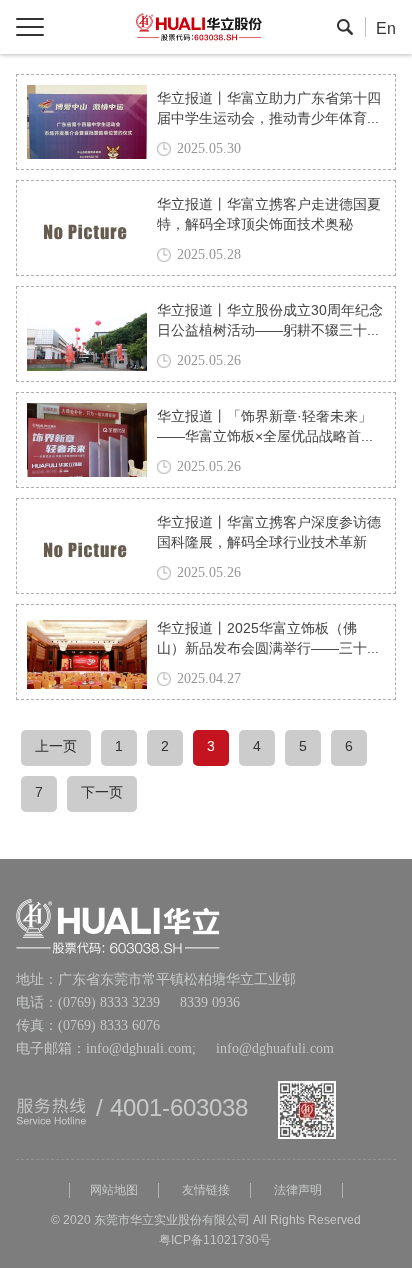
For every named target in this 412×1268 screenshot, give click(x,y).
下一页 (102, 793)
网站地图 (114, 1190)
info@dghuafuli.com (265, 1049)
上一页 (56, 747)
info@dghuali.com (139, 1049)
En (386, 29)
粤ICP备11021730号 (215, 1240)
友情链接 (206, 1190)
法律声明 (298, 1190)
